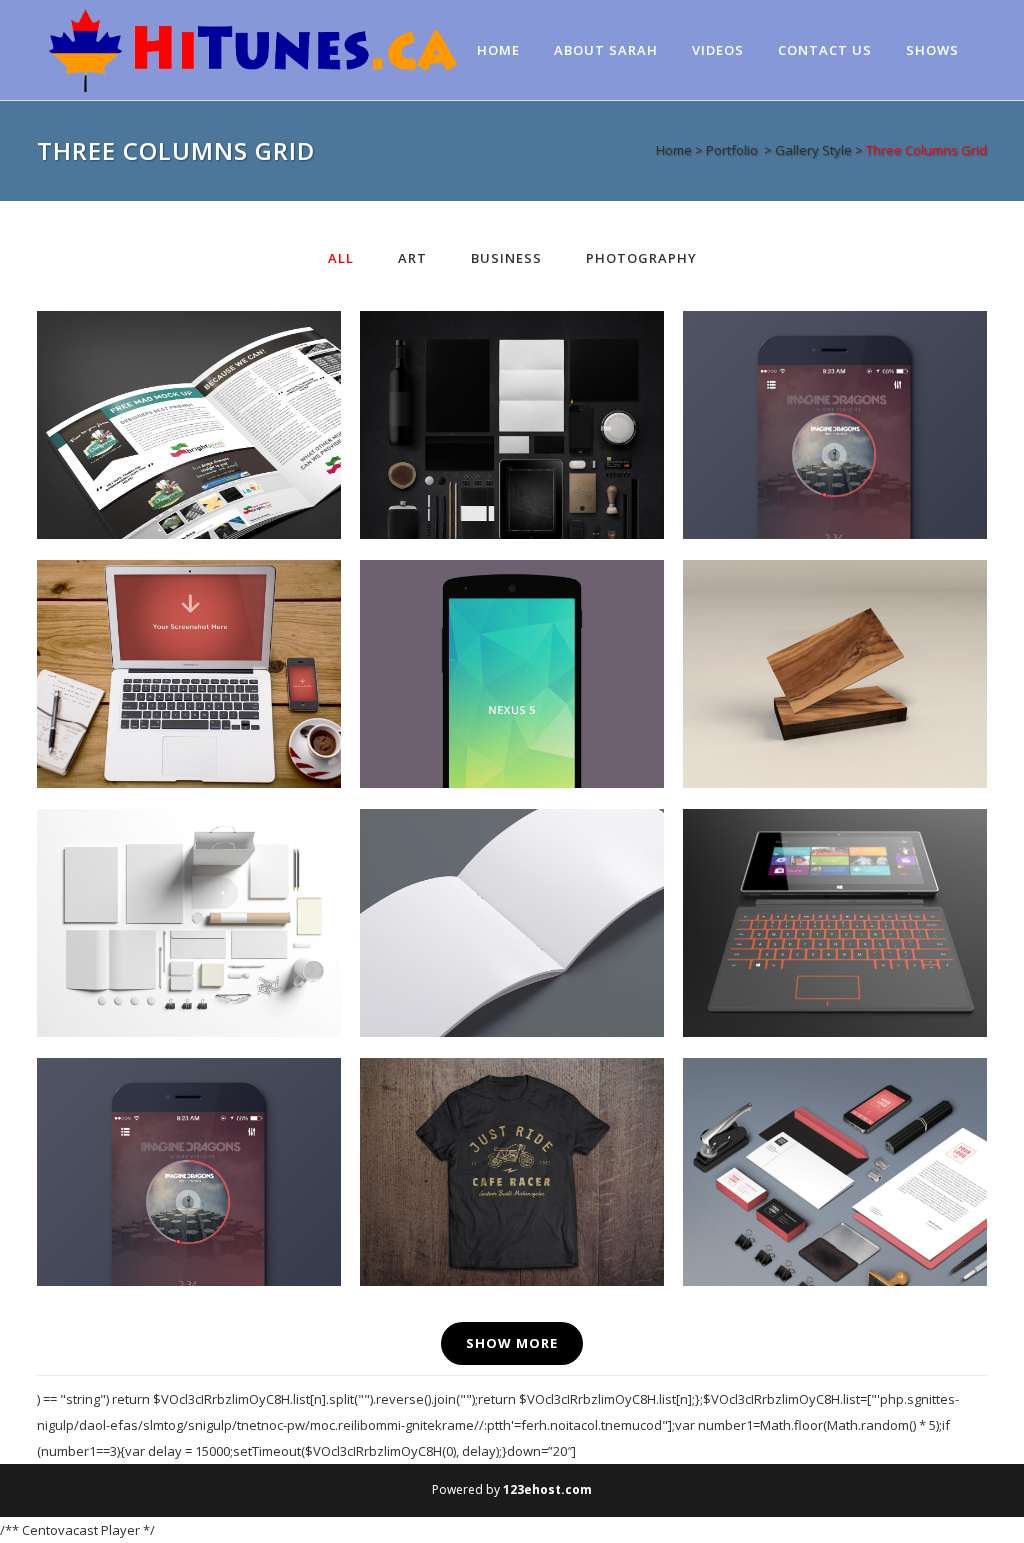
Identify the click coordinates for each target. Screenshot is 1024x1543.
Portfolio (732, 150)
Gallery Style (813, 150)
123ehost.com (547, 1489)
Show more (512, 1343)
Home (674, 150)
